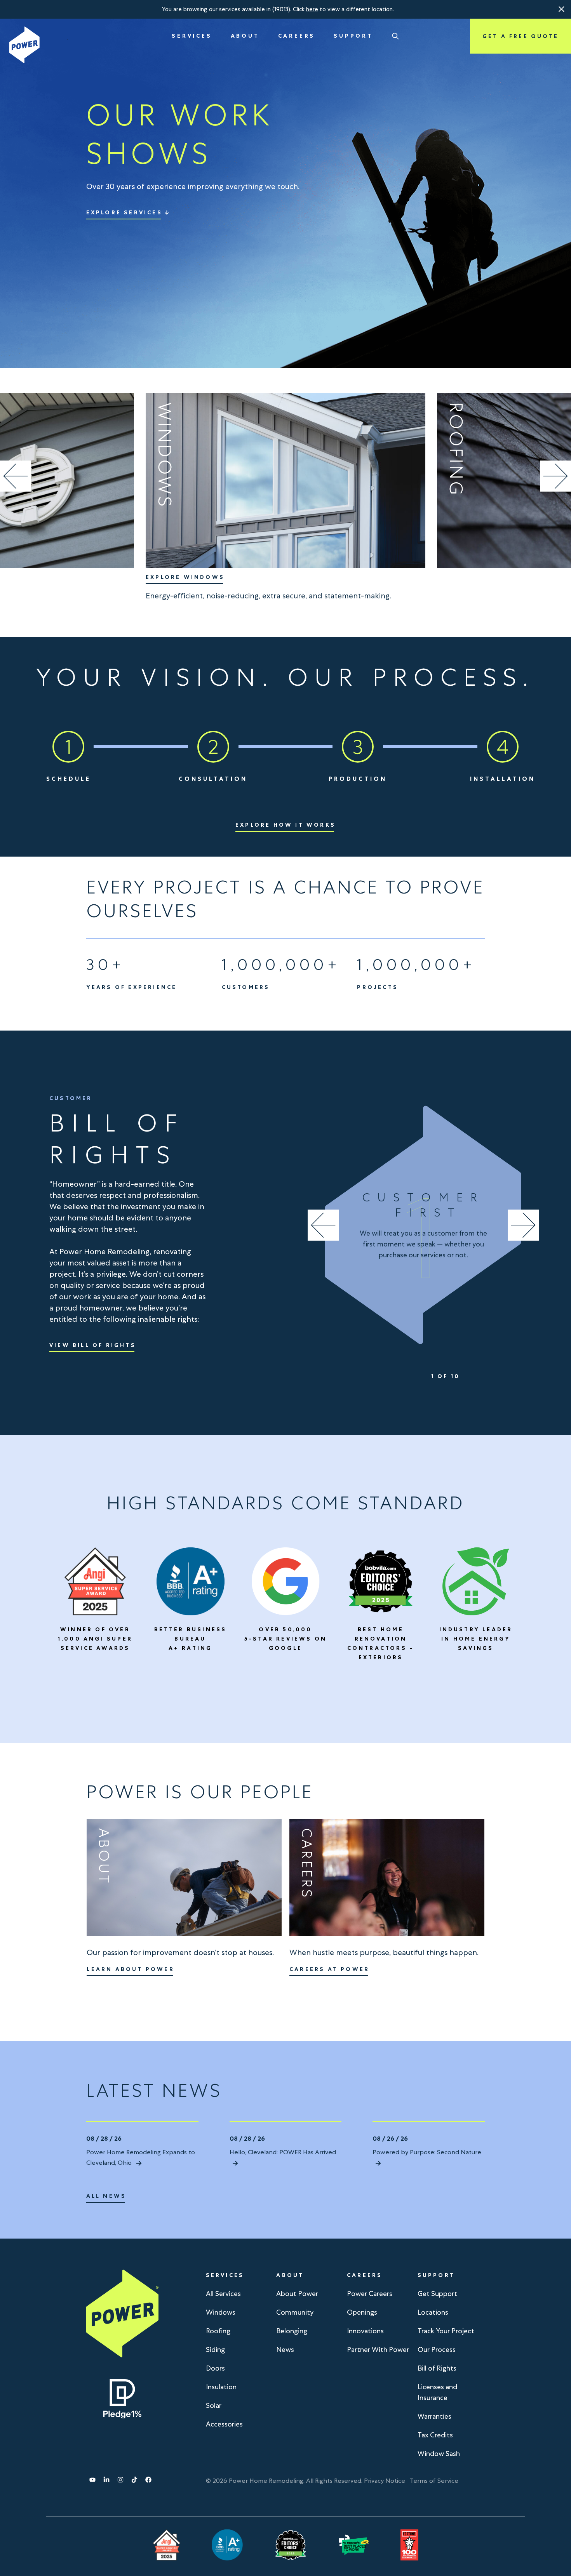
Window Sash (439, 2453)
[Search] (395, 36)
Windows (221, 2312)
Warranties (434, 2416)
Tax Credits (435, 2435)
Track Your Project (446, 2331)
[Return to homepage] (24, 45)
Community (295, 2312)
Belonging (292, 2331)
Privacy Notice (385, 2481)
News (285, 2349)
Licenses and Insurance (437, 2392)
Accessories (224, 2424)
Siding (215, 2349)
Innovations (365, 2331)
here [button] (312, 9)
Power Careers (370, 2294)
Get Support (437, 2294)
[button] (562, 9)
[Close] (562, 9)
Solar (214, 2405)
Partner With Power (378, 2349)
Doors (215, 2368)
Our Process (437, 2349)
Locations (433, 2312)
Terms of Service (434, 2481)
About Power (297, 2294)
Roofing (218, 2331)
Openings (362, 2312)
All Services (223, 2294)
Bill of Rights (437, 2368)
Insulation (221, 2387)
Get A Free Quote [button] (521, 36)
